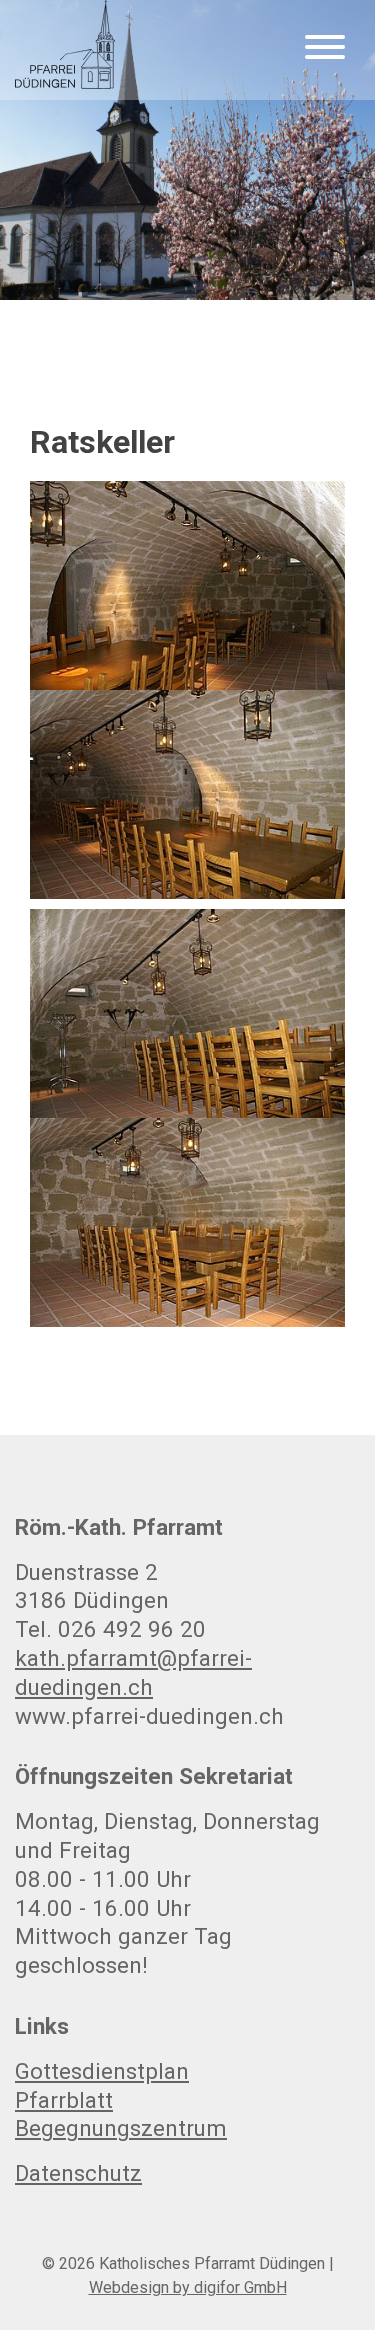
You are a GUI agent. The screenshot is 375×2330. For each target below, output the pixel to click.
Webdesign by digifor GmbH (188, 2287)
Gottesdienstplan (102, 2071)
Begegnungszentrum (121, 2128)
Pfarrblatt (64, 2100)
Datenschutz (78, 2173)
